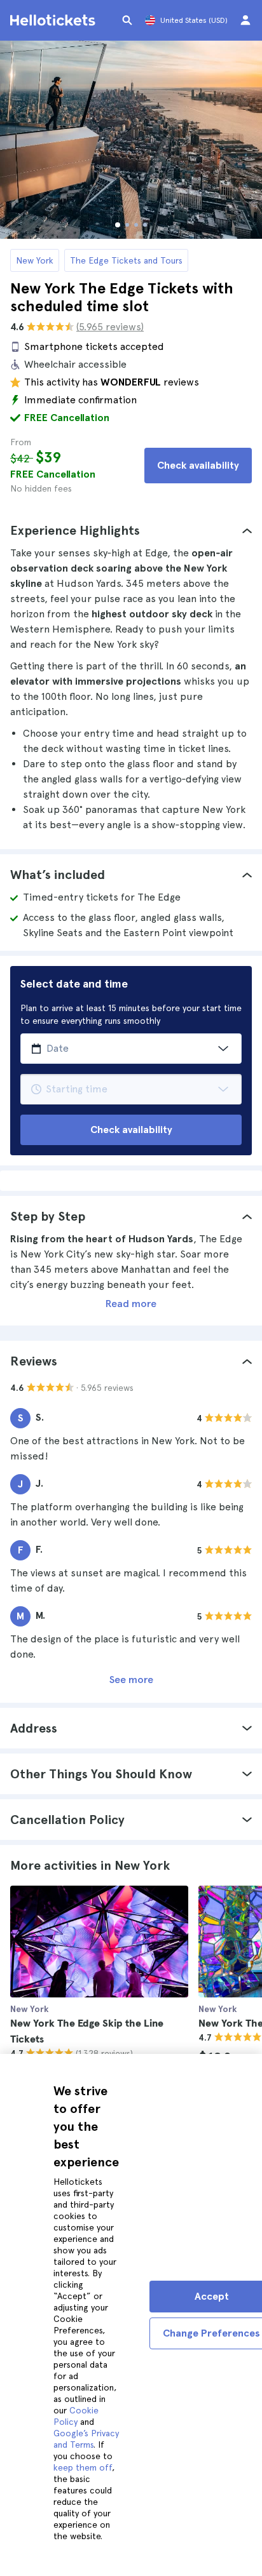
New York (35, 260)
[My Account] (245, 20)
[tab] (131, 530)
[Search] (127, 20)
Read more (131, 1304)
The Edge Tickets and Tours (126, 260)
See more (131, 1680)
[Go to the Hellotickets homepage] (55, 20)
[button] (131, 530)
